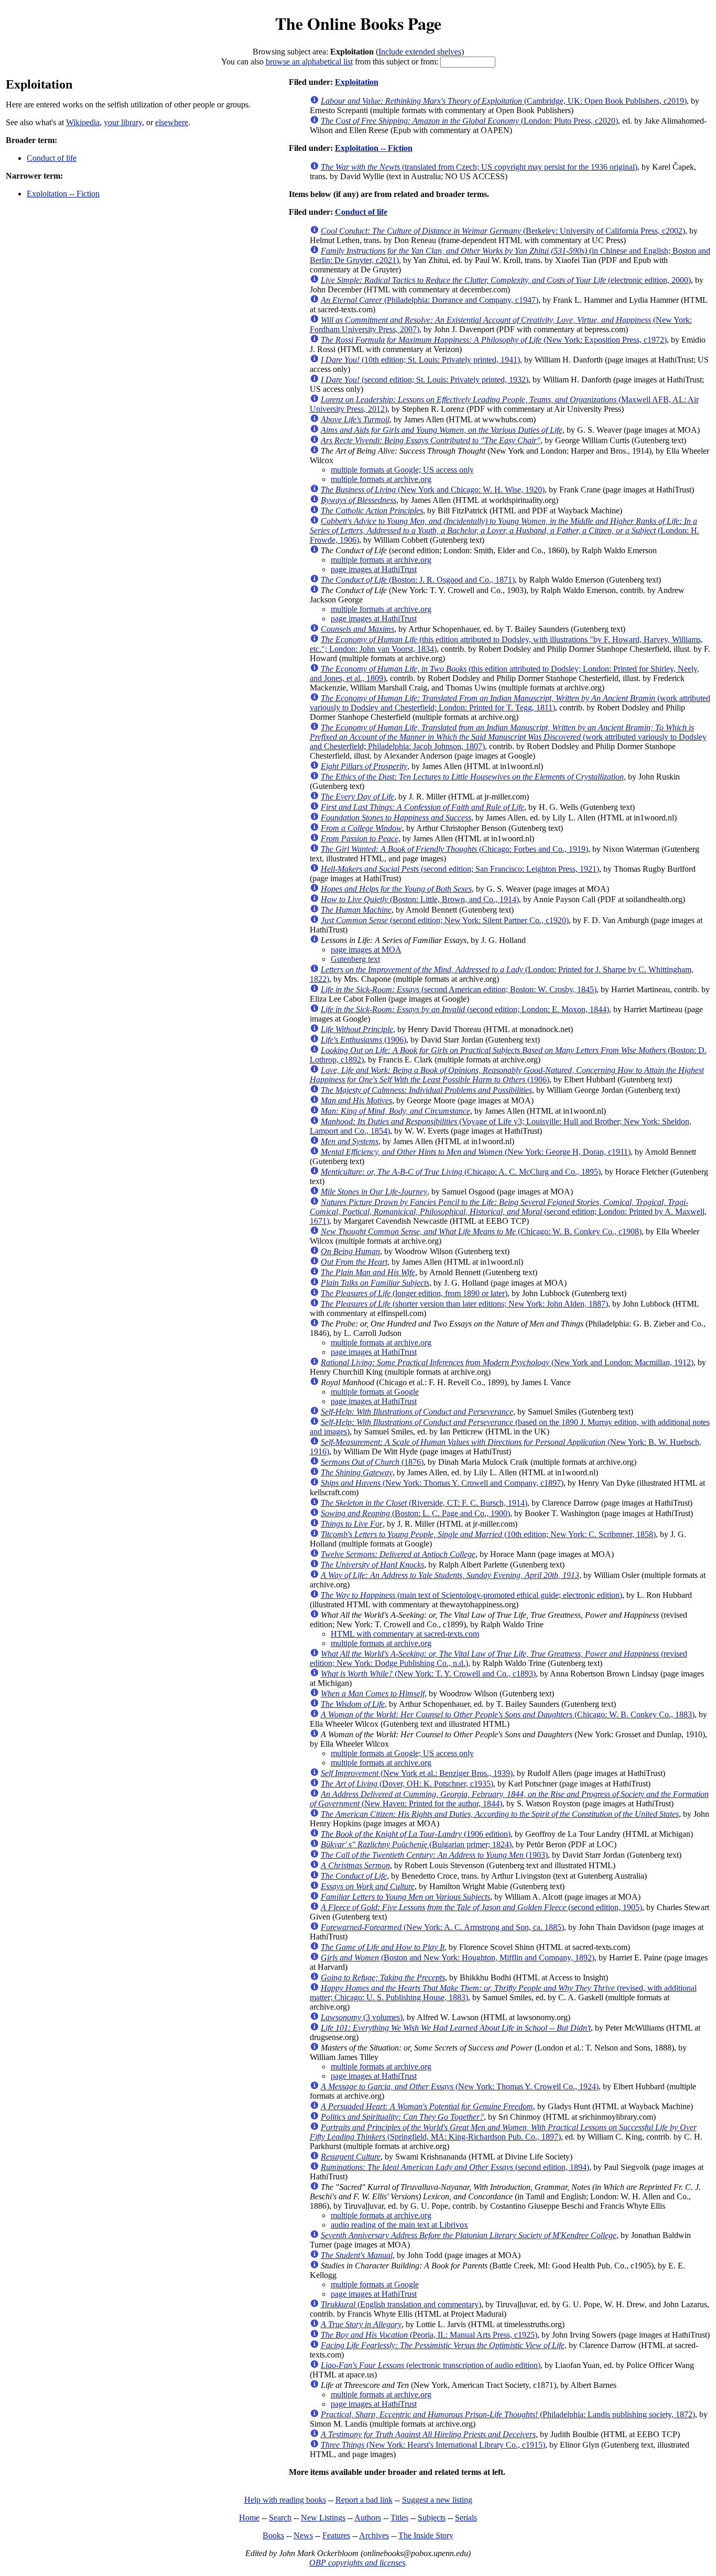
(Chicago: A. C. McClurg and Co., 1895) (461, 1172)
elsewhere (172, 122)
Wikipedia (83, 122)
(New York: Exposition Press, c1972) (494, 340)
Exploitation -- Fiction (63, 194)
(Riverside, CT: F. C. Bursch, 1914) (424, 1503)
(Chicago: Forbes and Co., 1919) (454, 849)
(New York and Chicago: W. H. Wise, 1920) (433, 490)
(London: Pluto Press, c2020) (469, 121)
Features (336, 2535)
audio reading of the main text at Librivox (399, 2225)
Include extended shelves (420, 52)
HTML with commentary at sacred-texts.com (405, 1634)
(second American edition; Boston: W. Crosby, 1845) (459, 989)
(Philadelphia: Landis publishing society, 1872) (508, 2414)
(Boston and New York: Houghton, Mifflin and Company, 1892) (458, 1958)
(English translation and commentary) (401, 2304)
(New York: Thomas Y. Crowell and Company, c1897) (442, 1483)
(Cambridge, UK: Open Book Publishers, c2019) (504, 101)
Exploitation (357, 82)
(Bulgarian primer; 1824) (416, 1844)
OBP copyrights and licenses (357, 2563)
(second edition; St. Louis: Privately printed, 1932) (425, 380)
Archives (374, 2535)
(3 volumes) (362, 2017)
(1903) (434, 1855)
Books (273, 2535)
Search (280, 2518)
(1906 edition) (416, 1834)
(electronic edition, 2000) (506, 280)
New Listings (323, 2518)
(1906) (364, 1040)
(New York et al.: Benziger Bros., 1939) (417, 1773)
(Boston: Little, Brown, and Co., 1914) (420, 899)
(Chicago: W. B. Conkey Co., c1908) (481, 1231)
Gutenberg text (355, 959)
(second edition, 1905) (481, 1907)
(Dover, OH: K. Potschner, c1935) (407, 1784)
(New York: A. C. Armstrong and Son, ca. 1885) (442, 1927)
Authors (368, 2518)
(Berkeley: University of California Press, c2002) (503, 231)
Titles (399, 2518)
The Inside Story (426, 2535)
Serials (466, 2518)
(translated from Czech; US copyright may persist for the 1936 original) (479, 167)
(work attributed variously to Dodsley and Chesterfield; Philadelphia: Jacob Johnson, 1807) (508, 737)
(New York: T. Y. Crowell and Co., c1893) (428, 1674)
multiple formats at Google (375, 1392)
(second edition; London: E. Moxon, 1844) (465, 1009)
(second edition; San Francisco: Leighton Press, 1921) (460, 869)
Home (249, 2518)
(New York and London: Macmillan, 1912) (507, 1362)
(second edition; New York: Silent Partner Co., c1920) (445, 920)
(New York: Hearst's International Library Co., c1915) (433, 2445)
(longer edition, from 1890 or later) (414, 1293)
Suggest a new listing (437, 2500)
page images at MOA (366, 950)
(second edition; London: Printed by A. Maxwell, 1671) (508, 1212)
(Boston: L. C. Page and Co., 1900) (415, 1513)
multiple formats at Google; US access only (402, 470)
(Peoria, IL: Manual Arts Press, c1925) (429, 2335)
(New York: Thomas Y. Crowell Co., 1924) (460, 2086)
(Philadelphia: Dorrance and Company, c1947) (430, 300)
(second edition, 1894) (455, 2167)
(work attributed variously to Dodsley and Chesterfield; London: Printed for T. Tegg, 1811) (510, 703)
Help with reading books (285, 2500)
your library (123, 122)
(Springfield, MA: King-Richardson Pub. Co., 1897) (503, 2132)
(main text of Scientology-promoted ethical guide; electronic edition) (471, 1595)
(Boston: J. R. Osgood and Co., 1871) (418, 580)
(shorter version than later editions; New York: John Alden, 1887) (464, 1304)
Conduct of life (52, 158)
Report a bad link (364, 2500)
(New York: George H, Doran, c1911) (476, 1152)
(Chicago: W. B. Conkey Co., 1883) (508, 1714)
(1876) (372, 1462)
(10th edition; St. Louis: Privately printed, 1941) (420, 360)
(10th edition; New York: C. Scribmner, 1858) (488, 1534)
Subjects (432, 2518)
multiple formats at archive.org (381, 479)
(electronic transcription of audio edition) (431, 2365)
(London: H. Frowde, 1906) (505, 530)
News (303, 2535)
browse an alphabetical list (309, 62)
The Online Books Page (358, 23)
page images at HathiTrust (374, 569)
